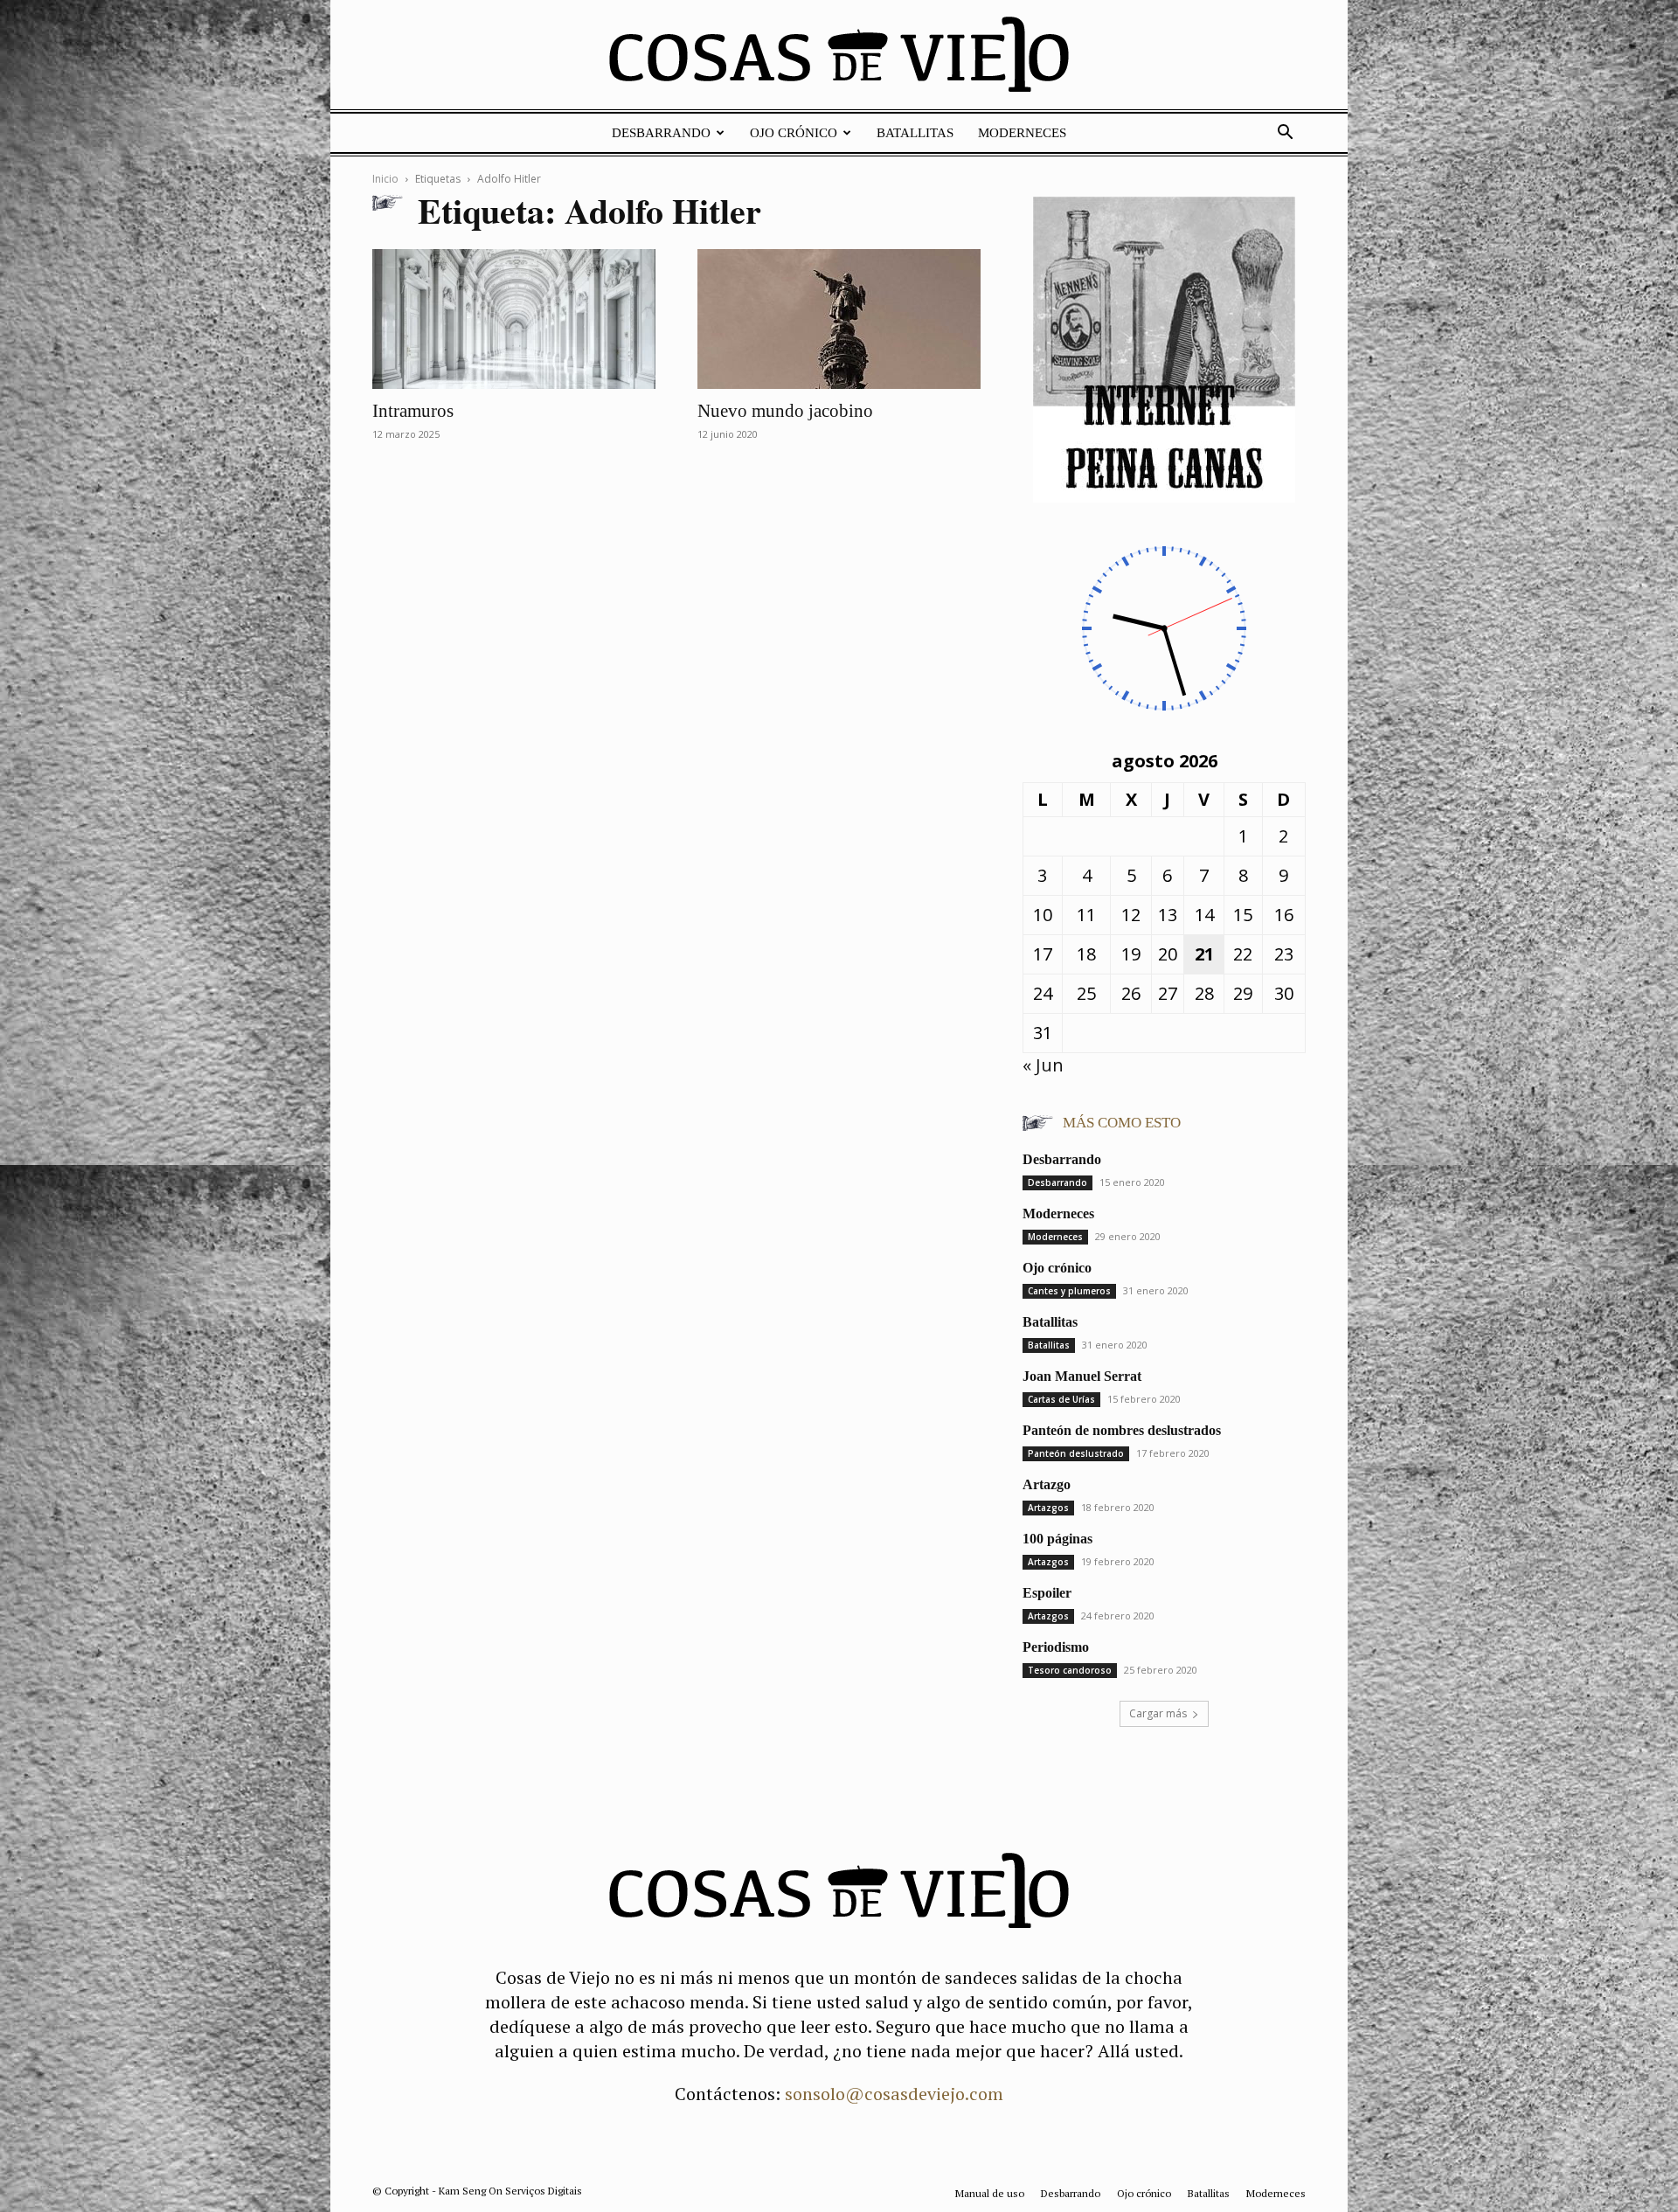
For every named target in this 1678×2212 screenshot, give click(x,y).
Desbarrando (661, 133)
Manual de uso (990, 2193)
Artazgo (1047, 1484)
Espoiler (1047, 1593)
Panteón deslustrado (1076, 1453)
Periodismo (1056, 1647)
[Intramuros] (514, 319)
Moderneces (1022, 133)
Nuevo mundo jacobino (785, 411)
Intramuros (413, 411)
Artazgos (1048, 1508)
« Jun (1043, 1065)
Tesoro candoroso (1070, 1670)
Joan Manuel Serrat (1082, 1376)
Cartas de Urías (1061, 1399)
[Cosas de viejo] (839, 59)
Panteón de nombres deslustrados (1122, 1430)
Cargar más (1158, 1713)
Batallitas (915, 133)
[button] (1285, 132)
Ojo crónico (794, 133)
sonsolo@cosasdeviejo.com (894, 2094)
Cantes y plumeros (1069, 1291)
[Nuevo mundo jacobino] (839, 319)
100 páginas (1057, 1539)
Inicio (385, 179)
